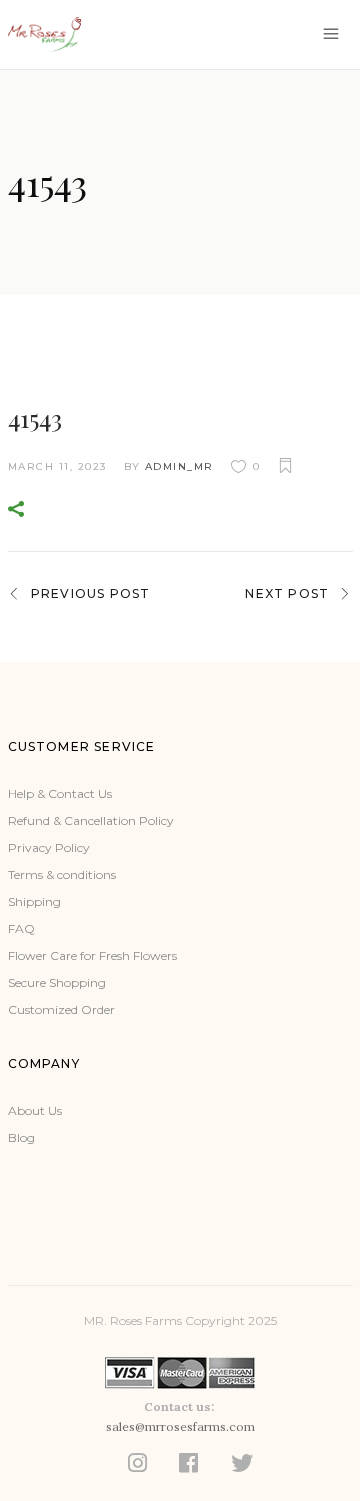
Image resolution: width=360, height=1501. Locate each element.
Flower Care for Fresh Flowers (92, 955)
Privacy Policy (49, 847)
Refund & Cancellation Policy (91, 820)
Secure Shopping (57, 982)
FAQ (21, 928)
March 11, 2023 (57, 466)
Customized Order (61, 1009)
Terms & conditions (62, 874)
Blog (21, 1137)
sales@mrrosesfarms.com (180, 1426)
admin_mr (179, 466)
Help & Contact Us (60, 793)
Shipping (34, 901)
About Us (35, 1110)
